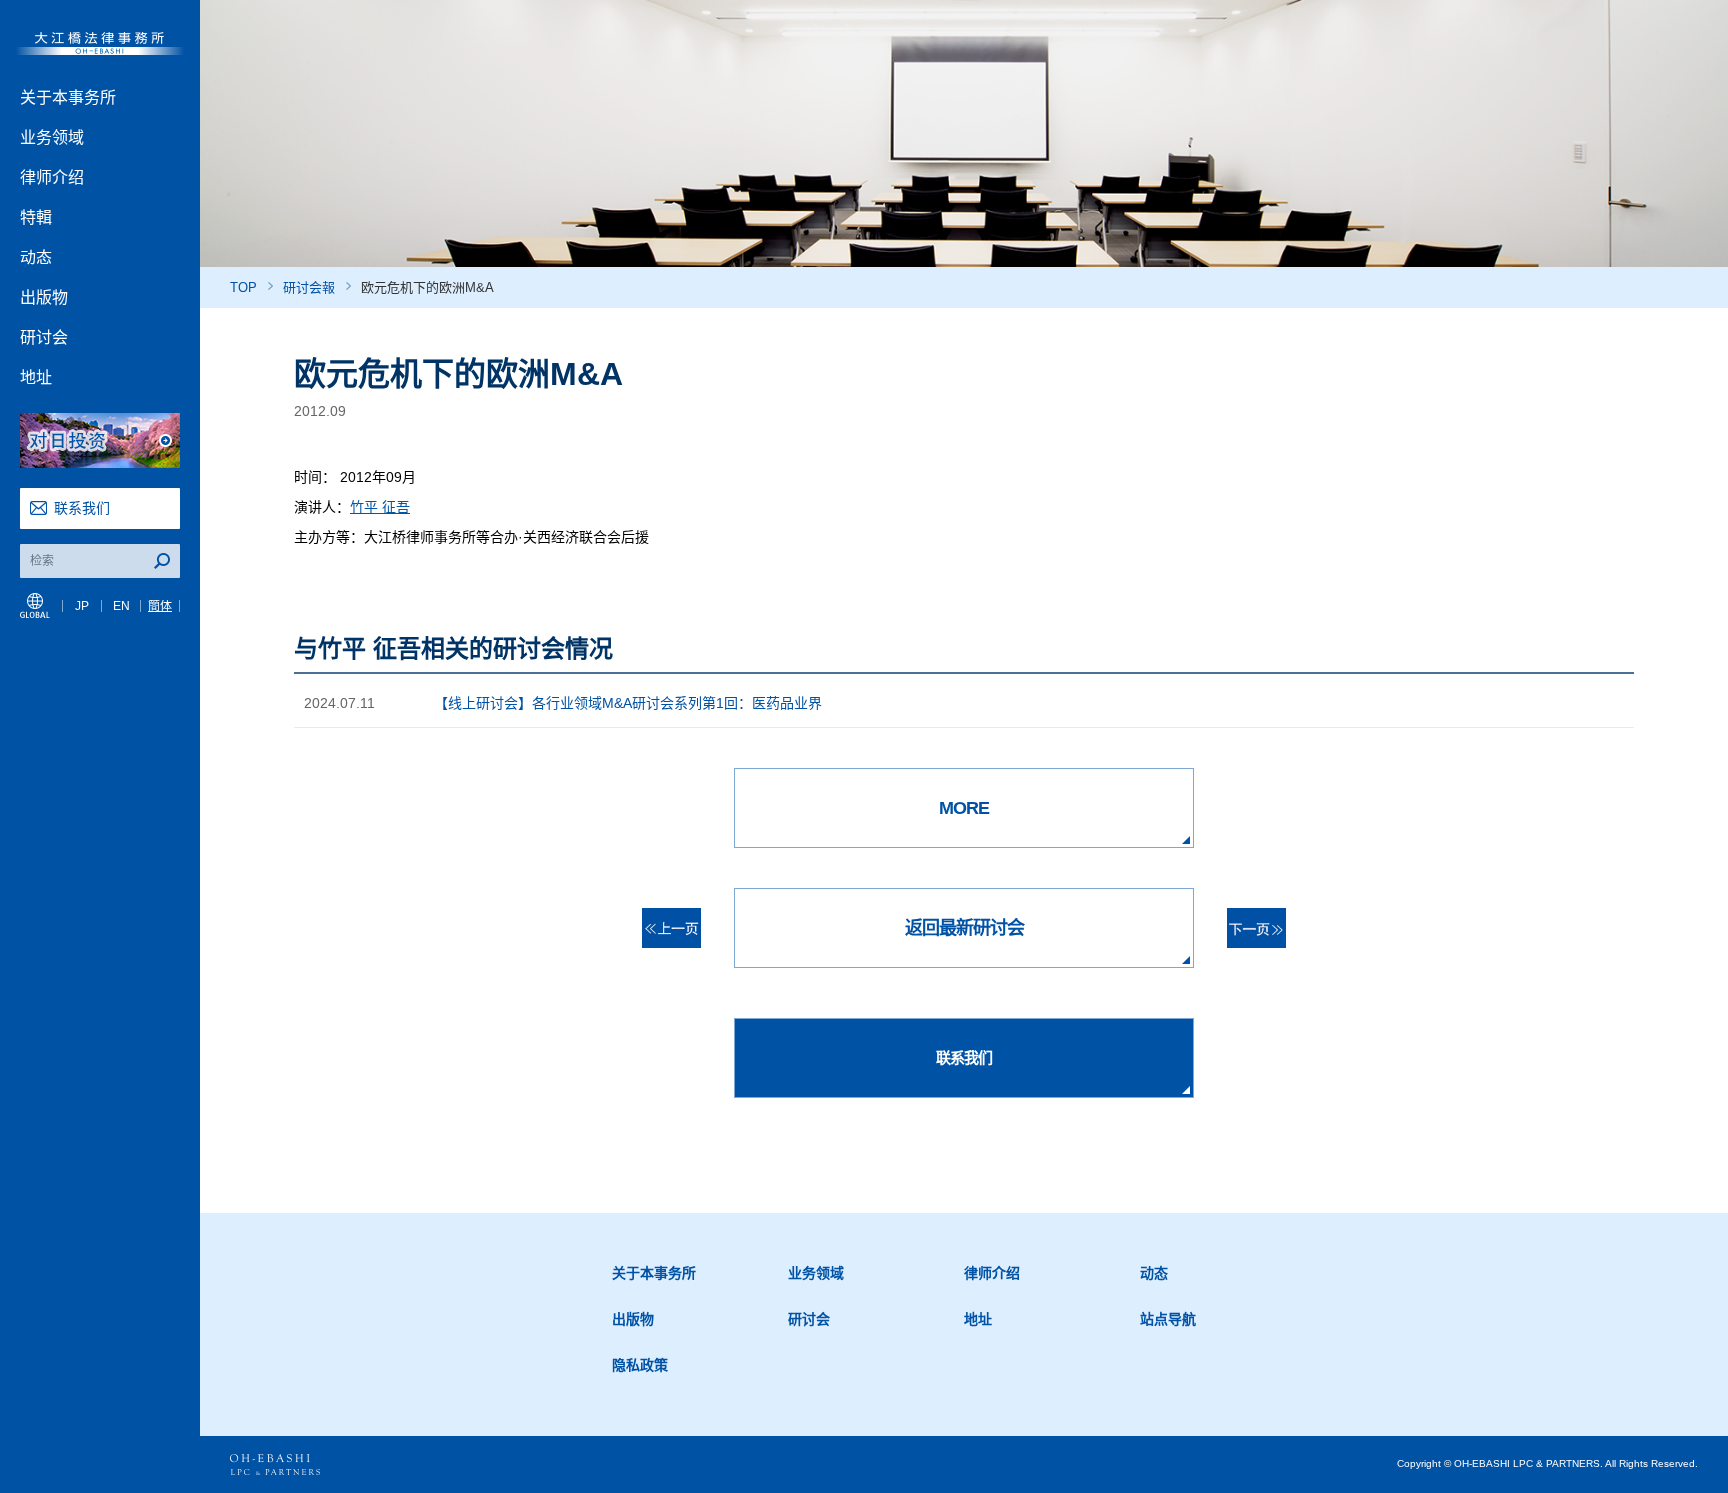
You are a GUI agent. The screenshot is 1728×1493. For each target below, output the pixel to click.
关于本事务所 (68, 97)
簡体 (160, 606)
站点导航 (1168, 1319)
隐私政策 (640, 1365)
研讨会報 (309, 287)
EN (121, 606)
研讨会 (44, 337)
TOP (243, 287)
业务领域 (52, 137)
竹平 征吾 (380, 507)
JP (82, 606)
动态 (36, 257)
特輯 (36, 217)
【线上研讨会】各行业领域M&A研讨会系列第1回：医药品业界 (628, 703)
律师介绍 (52, 177)
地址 (36, 377)
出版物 (44, 297)
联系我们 (82, 508)
